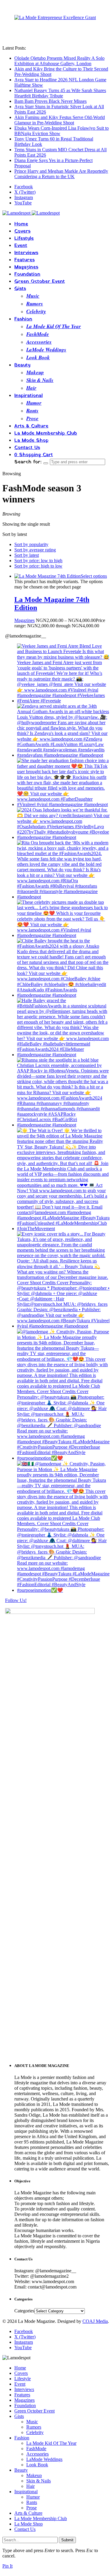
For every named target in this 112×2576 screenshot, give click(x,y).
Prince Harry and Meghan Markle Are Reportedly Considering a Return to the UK (61, 174)
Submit (67, 2540)
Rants (32, 411)
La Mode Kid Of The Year (54, 326)
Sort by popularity (31, 544)
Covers (22, 231)
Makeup (35, 372)
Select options (94, 576)
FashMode (38, 334)
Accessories (39, 342)
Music (33, 296)
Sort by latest (27, 555)
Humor (34, 403)
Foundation (27, 274)
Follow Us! (16, 1600)
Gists (20, 289)
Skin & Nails (40, 380)
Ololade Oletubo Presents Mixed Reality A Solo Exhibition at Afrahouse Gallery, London (59, 61)
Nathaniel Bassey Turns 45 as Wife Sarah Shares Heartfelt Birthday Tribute (60, 93)
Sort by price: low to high (38, 561)
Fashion (23, 319)
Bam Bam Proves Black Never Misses (50, 101)
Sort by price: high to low (38, 566)
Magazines (26, 267)
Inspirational (29, 396)
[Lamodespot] (31, 213)
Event (21, 246)
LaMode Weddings (46, 350)
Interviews (26, 253)
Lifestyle (24, 239)
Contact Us (27, 448)
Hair (31, 388)
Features (24, 260)
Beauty (22, 365)
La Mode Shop (31, 441)
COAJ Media (95, 2321)
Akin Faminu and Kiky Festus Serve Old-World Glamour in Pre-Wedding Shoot (60, 120)
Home (21, 224)
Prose (32, 418)
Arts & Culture (31, 426)
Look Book (38, 357)
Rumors (35, 304)
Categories (24, 2311)
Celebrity (36, 311)
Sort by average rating (35, 550)
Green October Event (40, 282)
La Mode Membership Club (46, 433)
